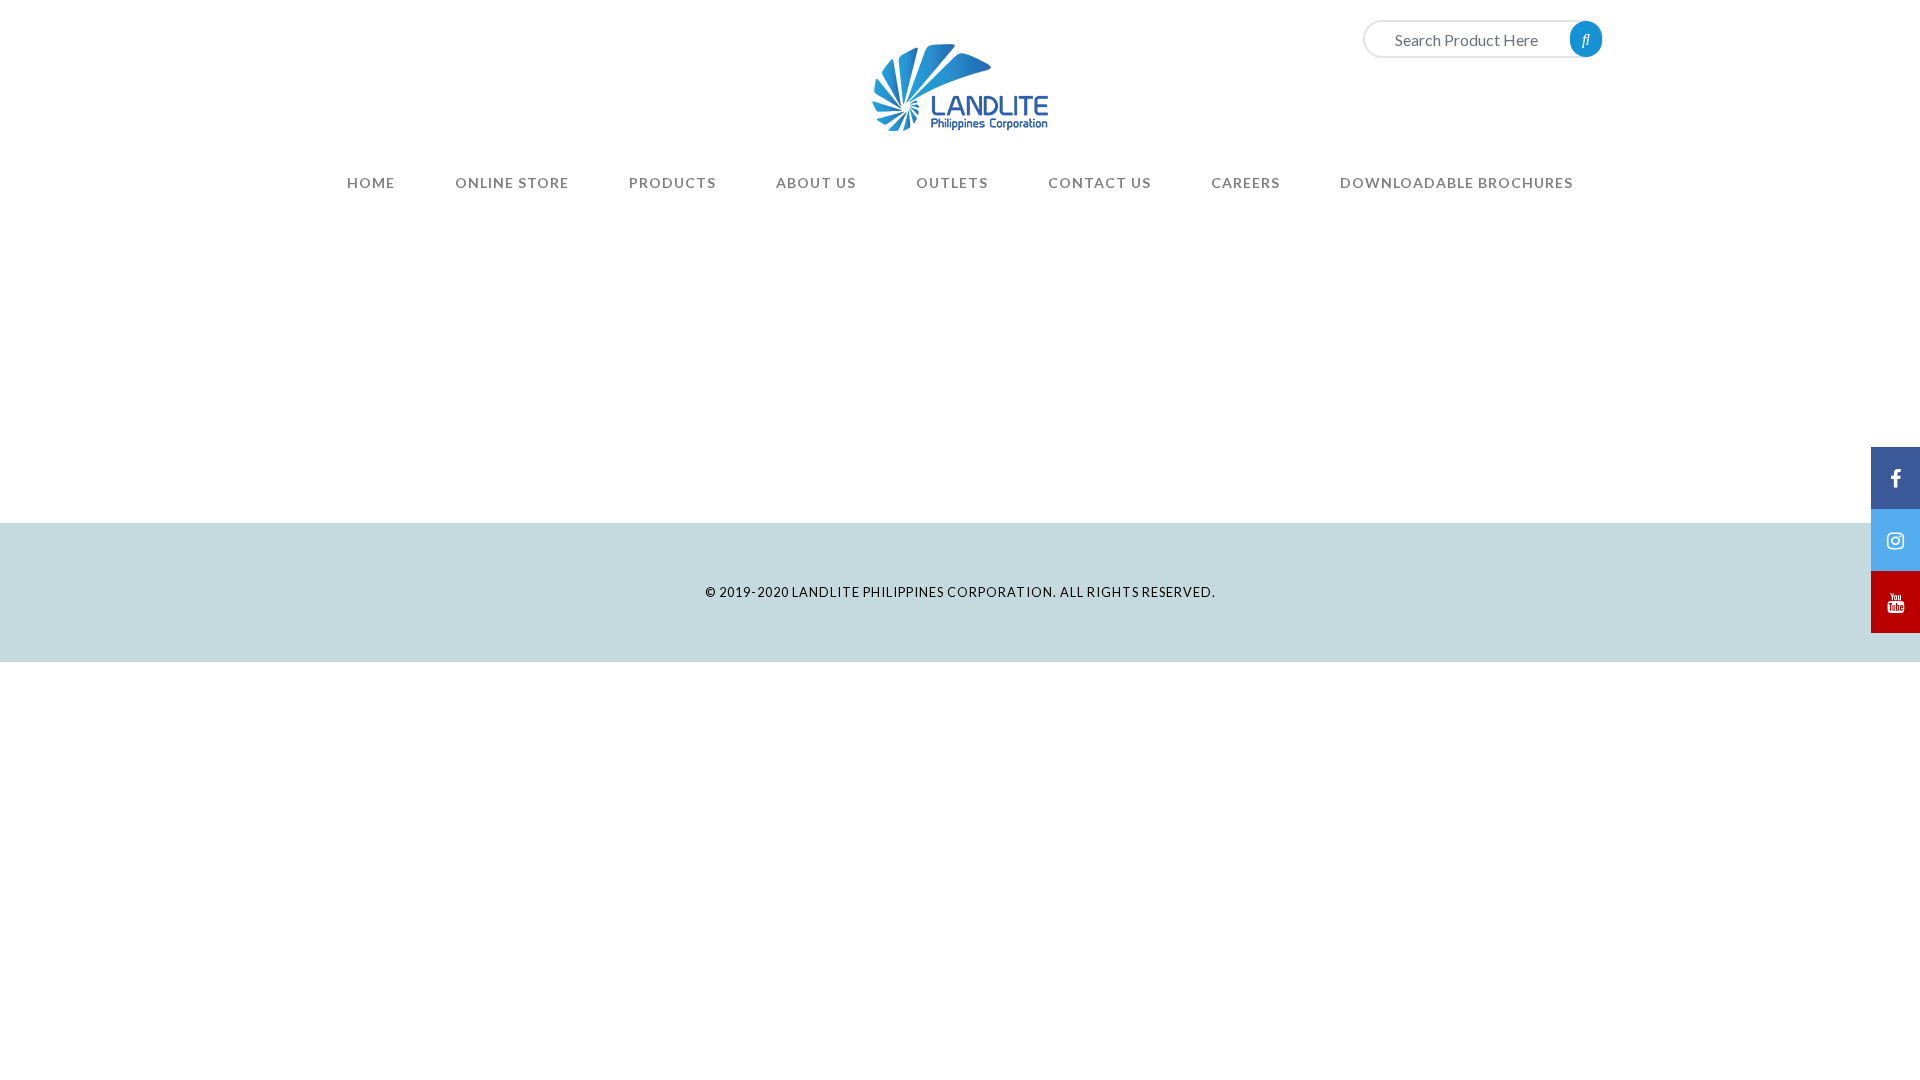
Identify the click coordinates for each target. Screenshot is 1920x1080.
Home (371, 182)
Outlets (952, 182)
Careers (1245, 182)
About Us (816, 182)
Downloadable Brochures (1456, 182)
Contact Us (1099, 182)
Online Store (512, 182)
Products (672, 182)
